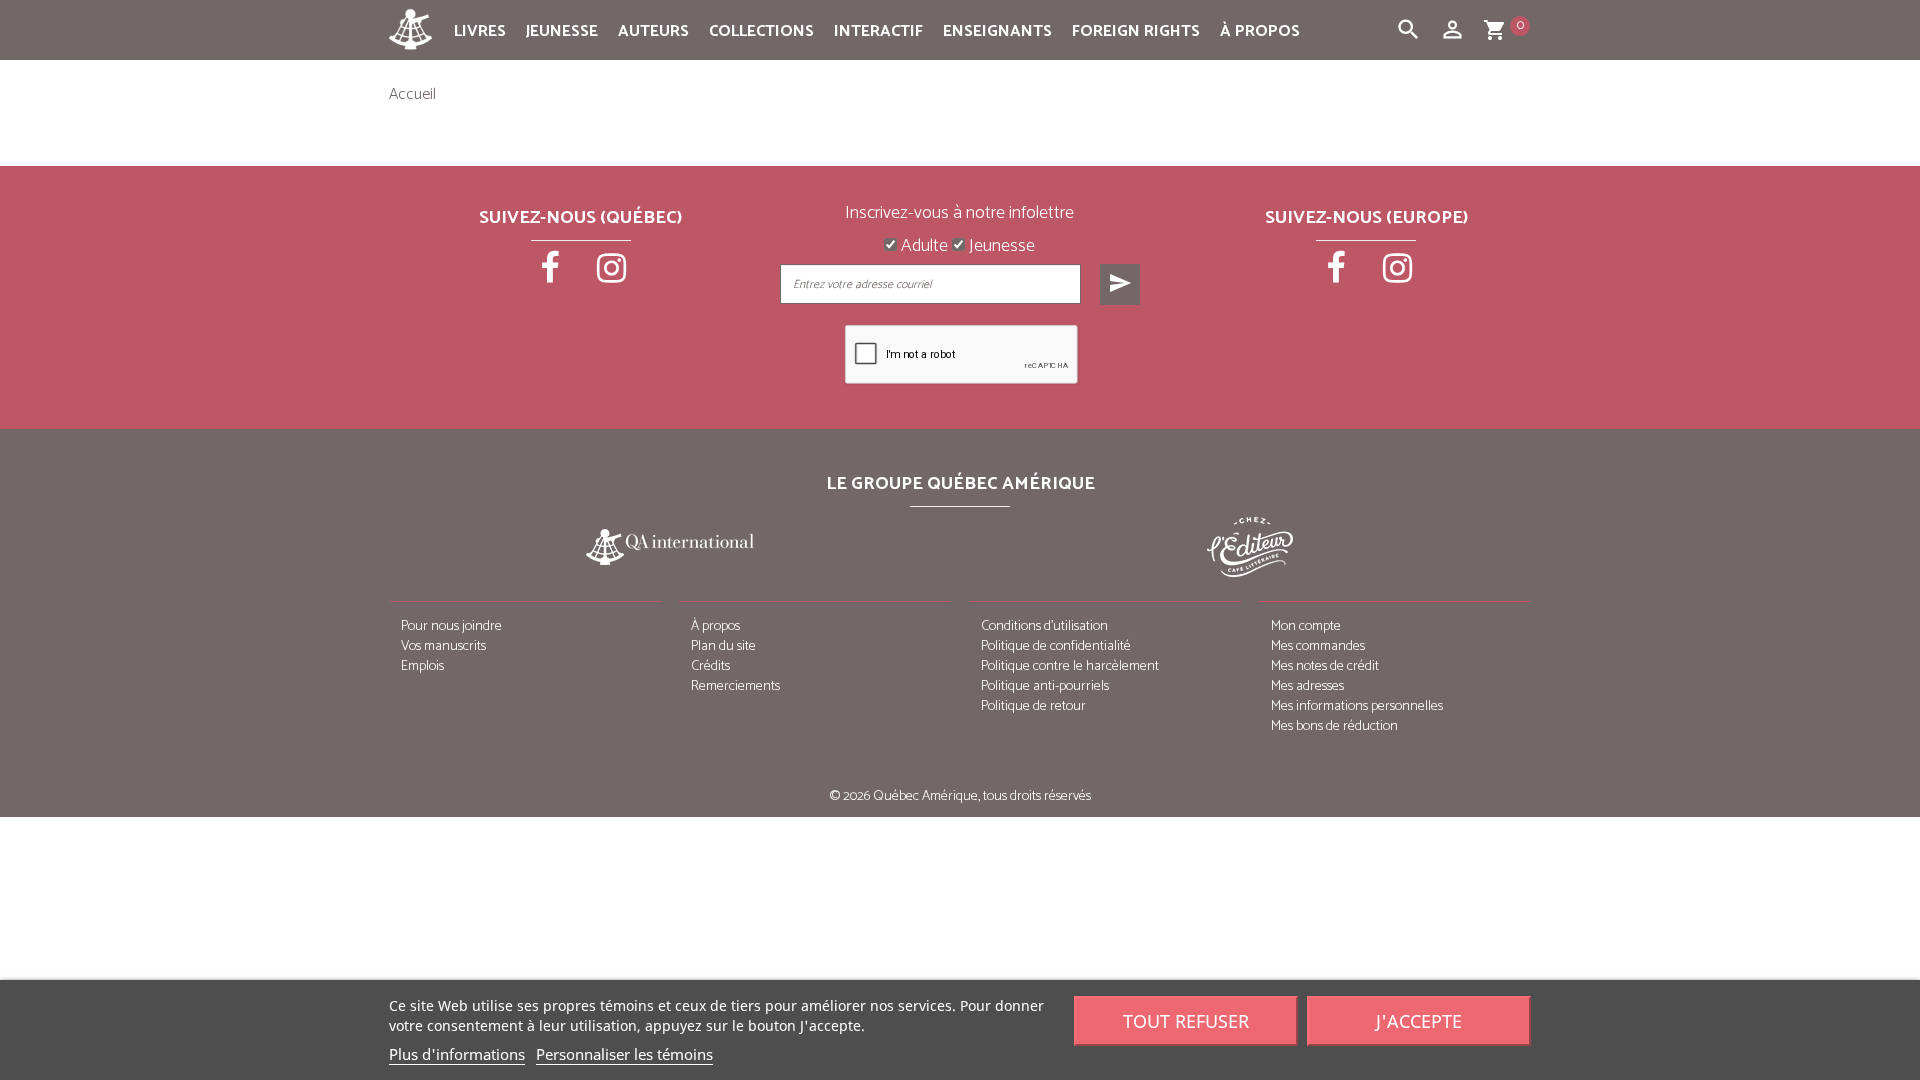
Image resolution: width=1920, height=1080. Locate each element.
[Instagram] (612, 275)
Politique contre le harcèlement (1070, 666)
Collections (761, 31)
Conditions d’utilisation (1044, 626)
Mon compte (1306, 626)
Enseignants (997, 31)
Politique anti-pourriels (1045, 686)
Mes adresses (1307, 686)
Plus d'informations (457, 1054)
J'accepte (1419, 1021)
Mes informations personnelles (1357, 706)
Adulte (922, 247)
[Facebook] (552, 275)
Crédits (710, 666)
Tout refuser (1186, 1021)
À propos (1260, 31)
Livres (480, 31)
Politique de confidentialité (1056, 646)
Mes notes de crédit (1325, 666)
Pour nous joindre (451, 626)
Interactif (878, 31)
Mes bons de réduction (1334, 726)
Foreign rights (1136, 31)
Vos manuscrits (443, 646)
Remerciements (735, 686)
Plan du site (723, 646)
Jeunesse (562, 31)
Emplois (422, 666)
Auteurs (653, 31)
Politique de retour (1033, 706)
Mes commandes (1318, 646)
